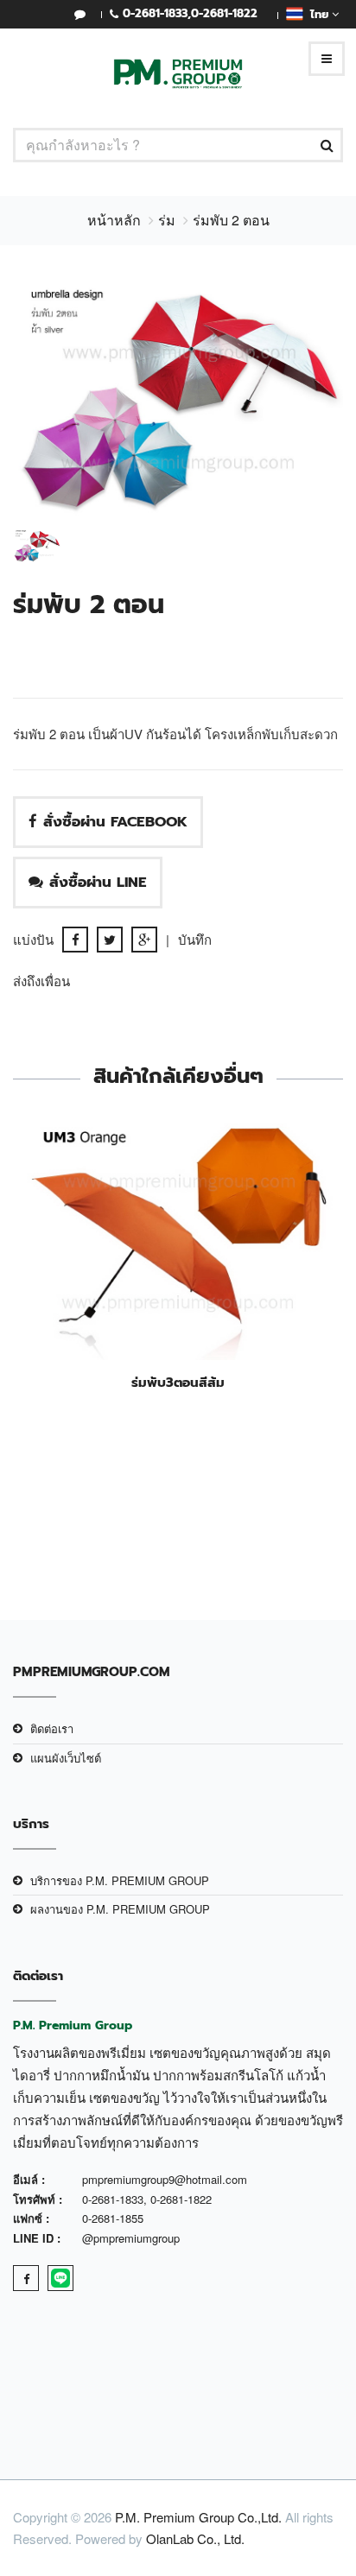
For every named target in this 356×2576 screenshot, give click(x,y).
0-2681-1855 (113, 2218)
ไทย (318, 14)
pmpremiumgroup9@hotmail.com (165, 2179)
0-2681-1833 (155, 13)
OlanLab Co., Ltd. (195, 2538)
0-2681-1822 (224, 13)
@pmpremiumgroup (131, 2238)
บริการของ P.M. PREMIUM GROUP (120, 1880)
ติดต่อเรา (52, 1728)
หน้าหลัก (114, 220)
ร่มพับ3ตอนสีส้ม (178, 1383)
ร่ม (167, 220)
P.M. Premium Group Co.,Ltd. (198, 2517)
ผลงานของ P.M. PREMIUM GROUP (120, 1909)
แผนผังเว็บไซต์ (66, 1758)
